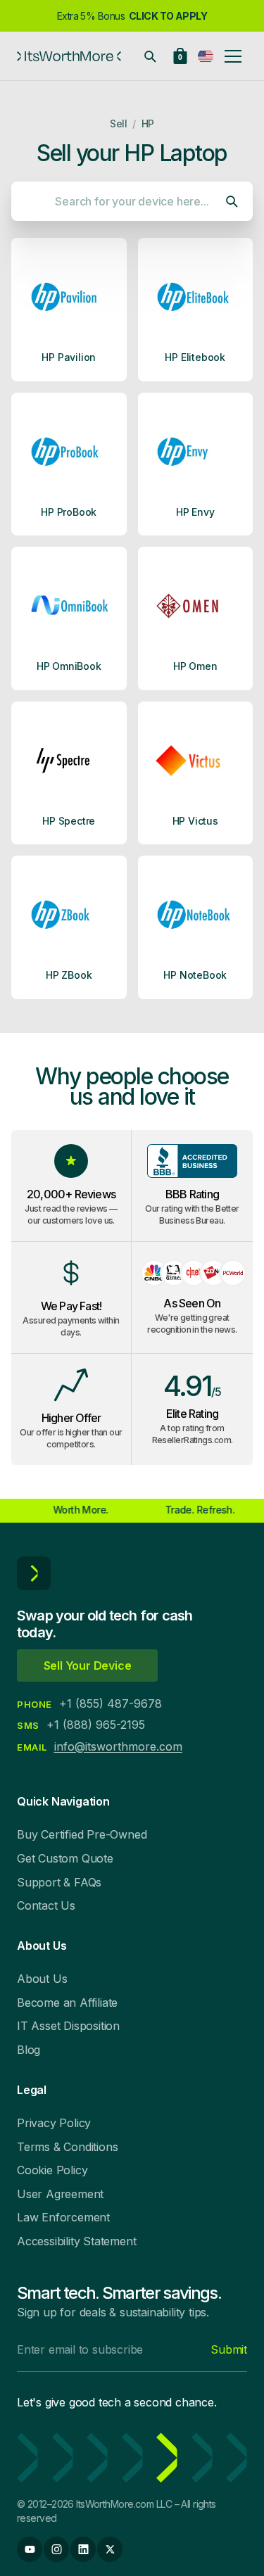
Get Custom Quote (65, 1858)
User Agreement (60, 2194)
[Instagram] (56, 2549)
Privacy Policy (54, 2123)
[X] (110, 2549)
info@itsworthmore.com (118, 1746)
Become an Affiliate (67, 2003)
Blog (29, 2050)
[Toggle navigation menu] (233, 56)
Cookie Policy (52, 2170)
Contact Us (46, 1905)
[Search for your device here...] (150, 56)
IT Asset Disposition (68, 2026)
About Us (42, 1979)
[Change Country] (206, 56)
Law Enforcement (63, 2217)
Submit (229, 2349)
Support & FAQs (59, 1882)
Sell (118, 123)
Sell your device (88, 1665)
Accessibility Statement (76, 2241)
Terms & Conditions (67, 2147)
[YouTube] (30, 2549)
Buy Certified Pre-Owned (82, 1834)
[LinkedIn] (83, 2549)
